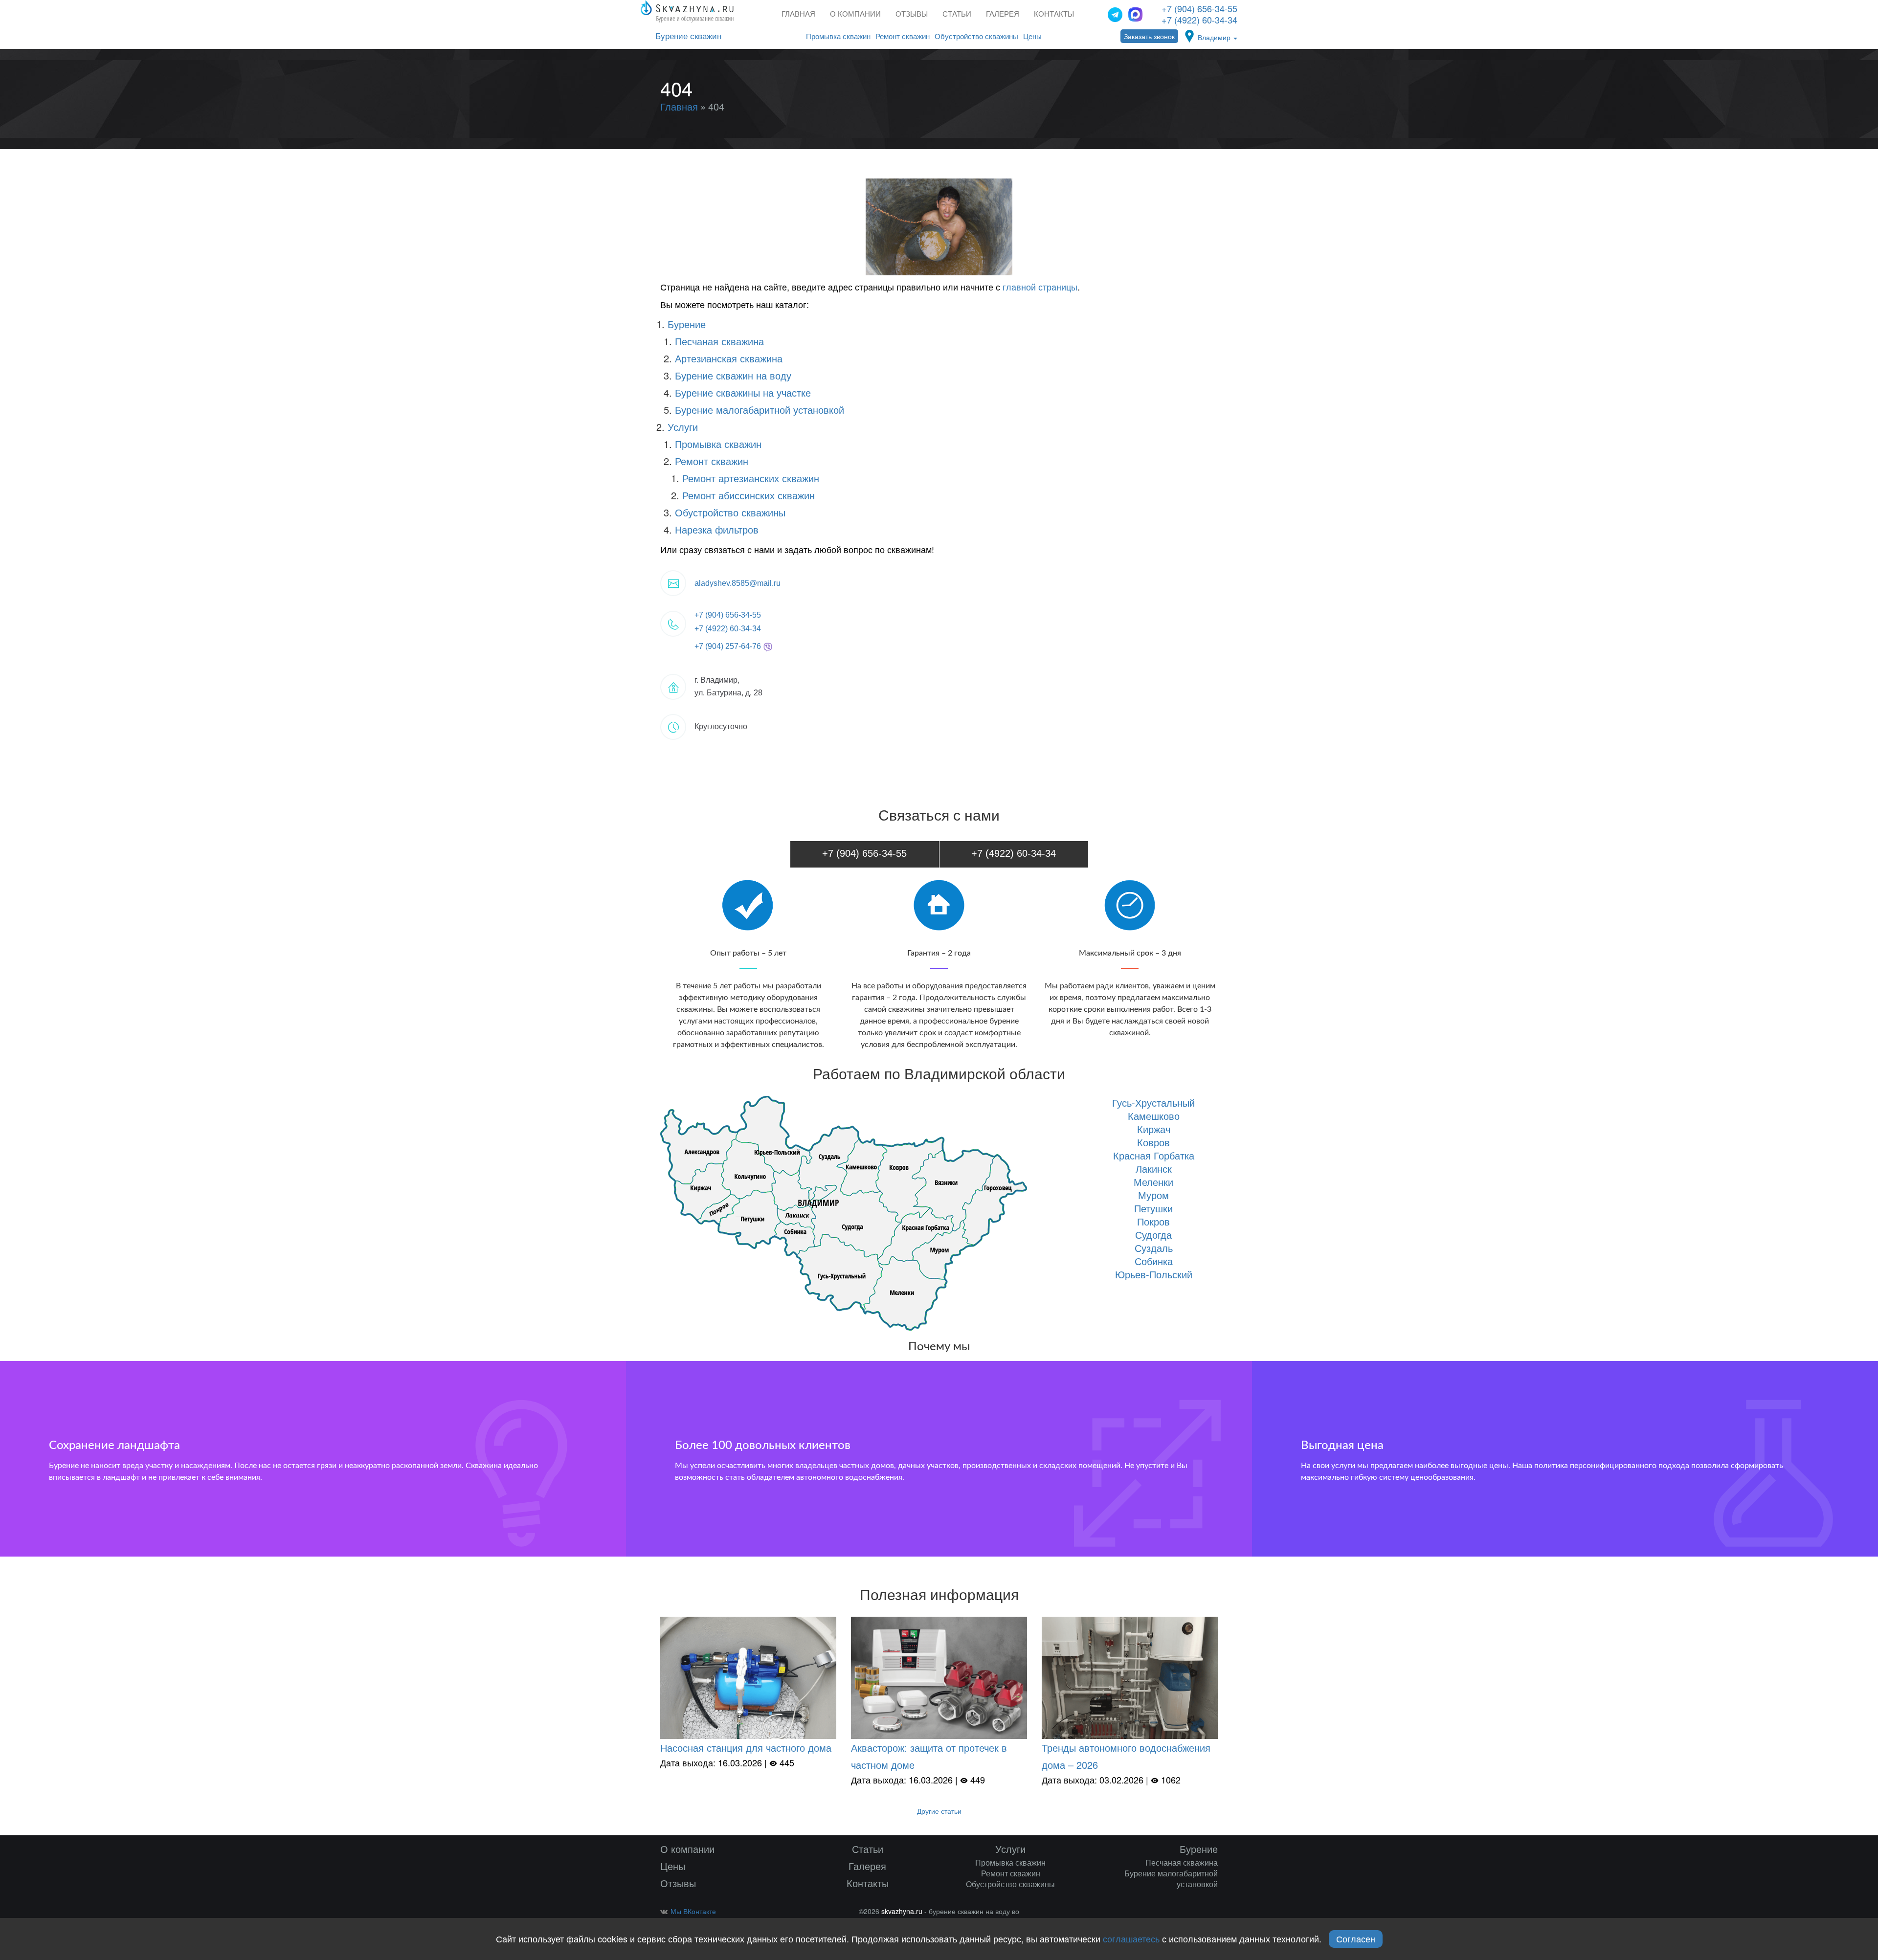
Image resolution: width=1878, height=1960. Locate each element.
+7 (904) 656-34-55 (1199, 8)
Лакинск (1154, 1169)
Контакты (1054, 14)
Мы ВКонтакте (693, 1911)
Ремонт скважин (903, 36)
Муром (1153, 1195)
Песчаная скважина (719, 341)
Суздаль (1154, 1248)
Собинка (1154, 1261)
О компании (855, 14)
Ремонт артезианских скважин (751, 478)
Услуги (683, 427)
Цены (1032, 36)
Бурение (687, 324)
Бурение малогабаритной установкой (760, 410)
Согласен (1356, 1938)
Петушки (1153, 1208)
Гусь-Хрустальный (1153, 1102)
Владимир (1215, 37)
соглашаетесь (1131, 1938)
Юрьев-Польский (1154, 1274)
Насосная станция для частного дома (746, 1748)
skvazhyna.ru (902, 1911)
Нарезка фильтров (717, 529)
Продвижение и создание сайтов (1202, 1914)
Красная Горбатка (1154, 1155)
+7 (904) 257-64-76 (729, 646)
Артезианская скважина (729, 358)
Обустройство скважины (976, 36)
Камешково (1154, 1116)
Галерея (1003, 14)
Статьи (957, 14)
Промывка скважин (838, 36)
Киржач (1154, 1129)
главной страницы (1040, 287)
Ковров (1153, 1142)
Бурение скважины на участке (743, 392)
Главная (798, 14)
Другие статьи (939, 1811)
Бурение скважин (688, 36)
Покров (1153, 1221)
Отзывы (912, 14)
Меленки (1153, 1182)
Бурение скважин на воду (733, 375)
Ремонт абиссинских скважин (749, 495)
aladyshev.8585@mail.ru (738, 583)
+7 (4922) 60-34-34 (1199, 20)
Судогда (1153, 1235)
